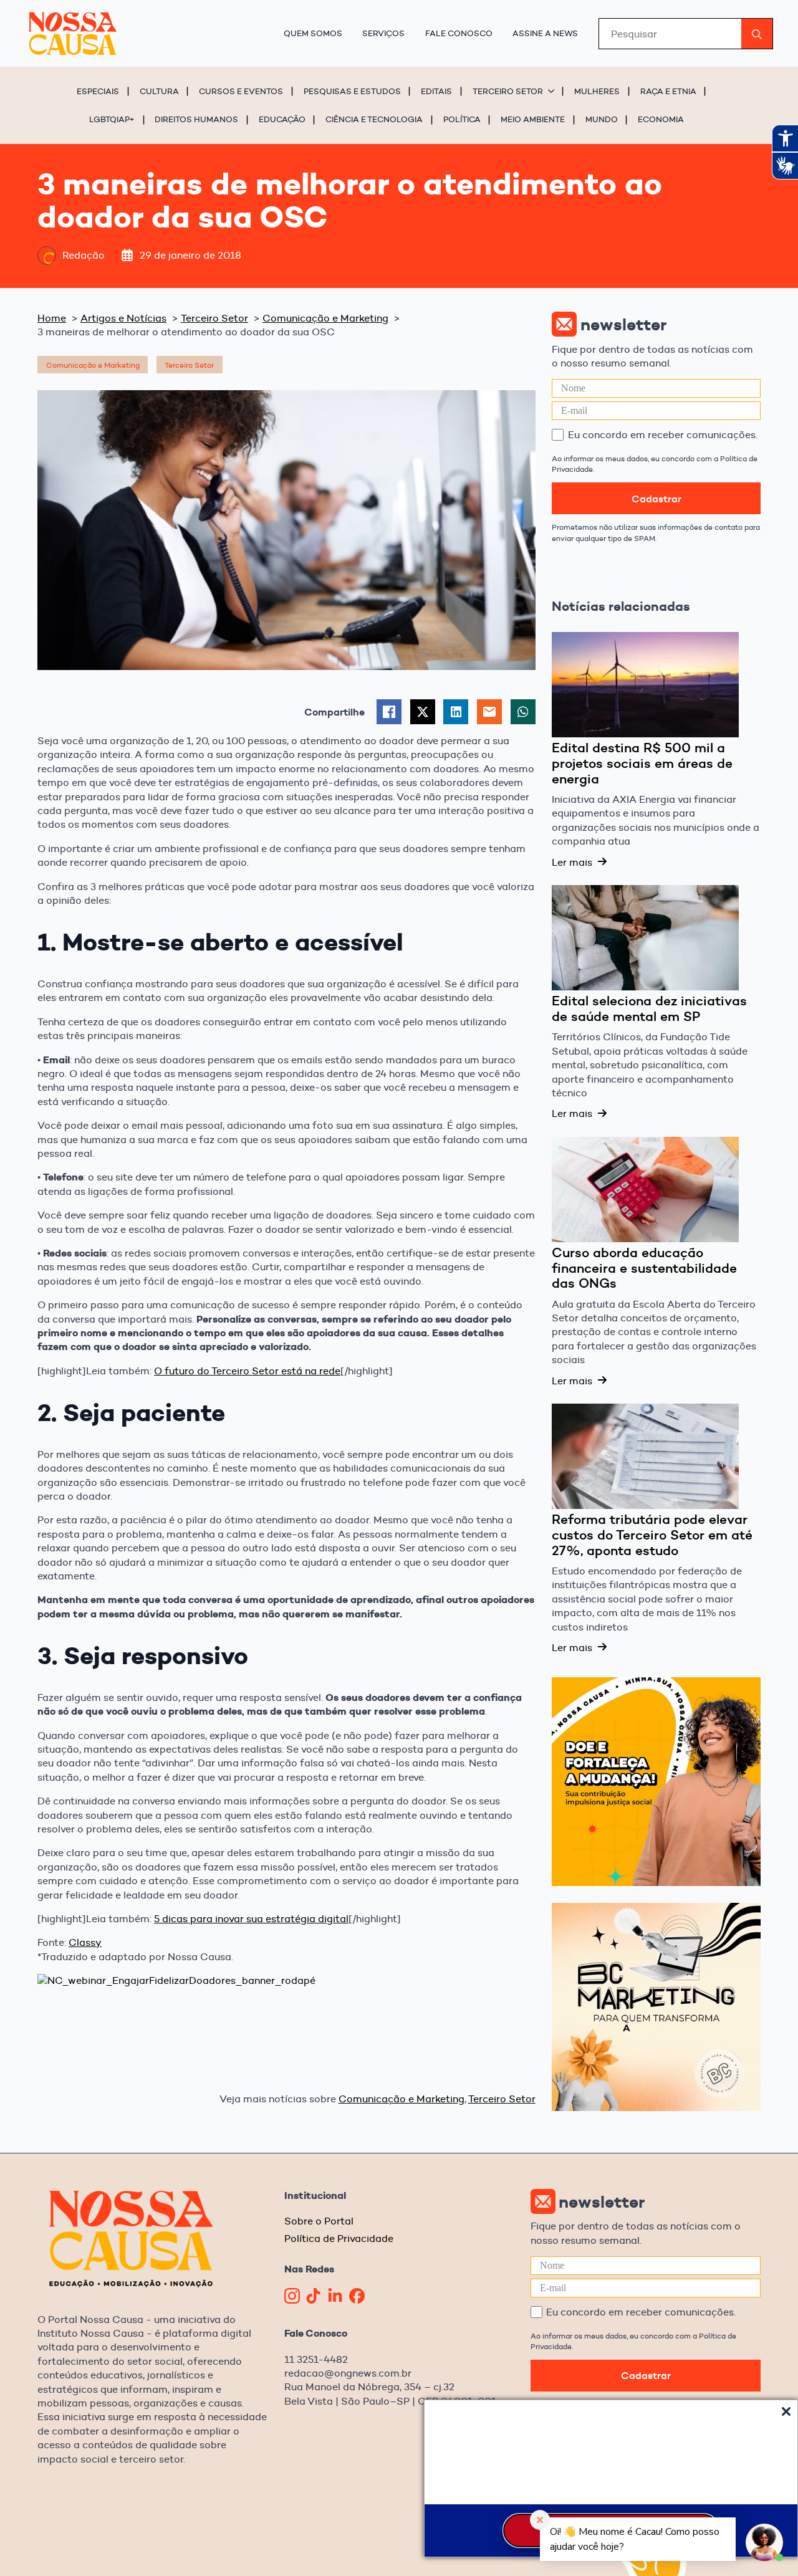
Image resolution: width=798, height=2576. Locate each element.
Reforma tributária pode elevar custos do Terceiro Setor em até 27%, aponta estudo (652, 1535)
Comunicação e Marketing (401, 2099)
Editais (436, 91)
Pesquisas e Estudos (352, 91)
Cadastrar (656, 499)
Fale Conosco (459, 33)
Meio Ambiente (533, 119)
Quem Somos (313, 33)
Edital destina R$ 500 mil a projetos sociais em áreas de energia (642, 763)
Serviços (383, 33)
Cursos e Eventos (241, 91)
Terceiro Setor (508, 91)
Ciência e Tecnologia (374, 119)
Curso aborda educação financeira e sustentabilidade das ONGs (644, 1268)
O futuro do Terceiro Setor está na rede (247, 1371)
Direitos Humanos (196, 119)
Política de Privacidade (339, 2238)
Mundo (602, 119)
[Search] (757, 34)
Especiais (98, 91)
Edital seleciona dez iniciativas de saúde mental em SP (649, 1009)
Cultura (159, 91)
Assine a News (545, 33)
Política (462, 119)
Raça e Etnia (668, 91)
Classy (85, 1942)
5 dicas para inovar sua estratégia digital (251, 1919)
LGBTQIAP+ (112, 119)
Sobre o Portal (319, 2221)
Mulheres (597, 91)
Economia (661, 119)
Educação (282, 119)
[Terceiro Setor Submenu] (553, 91)
